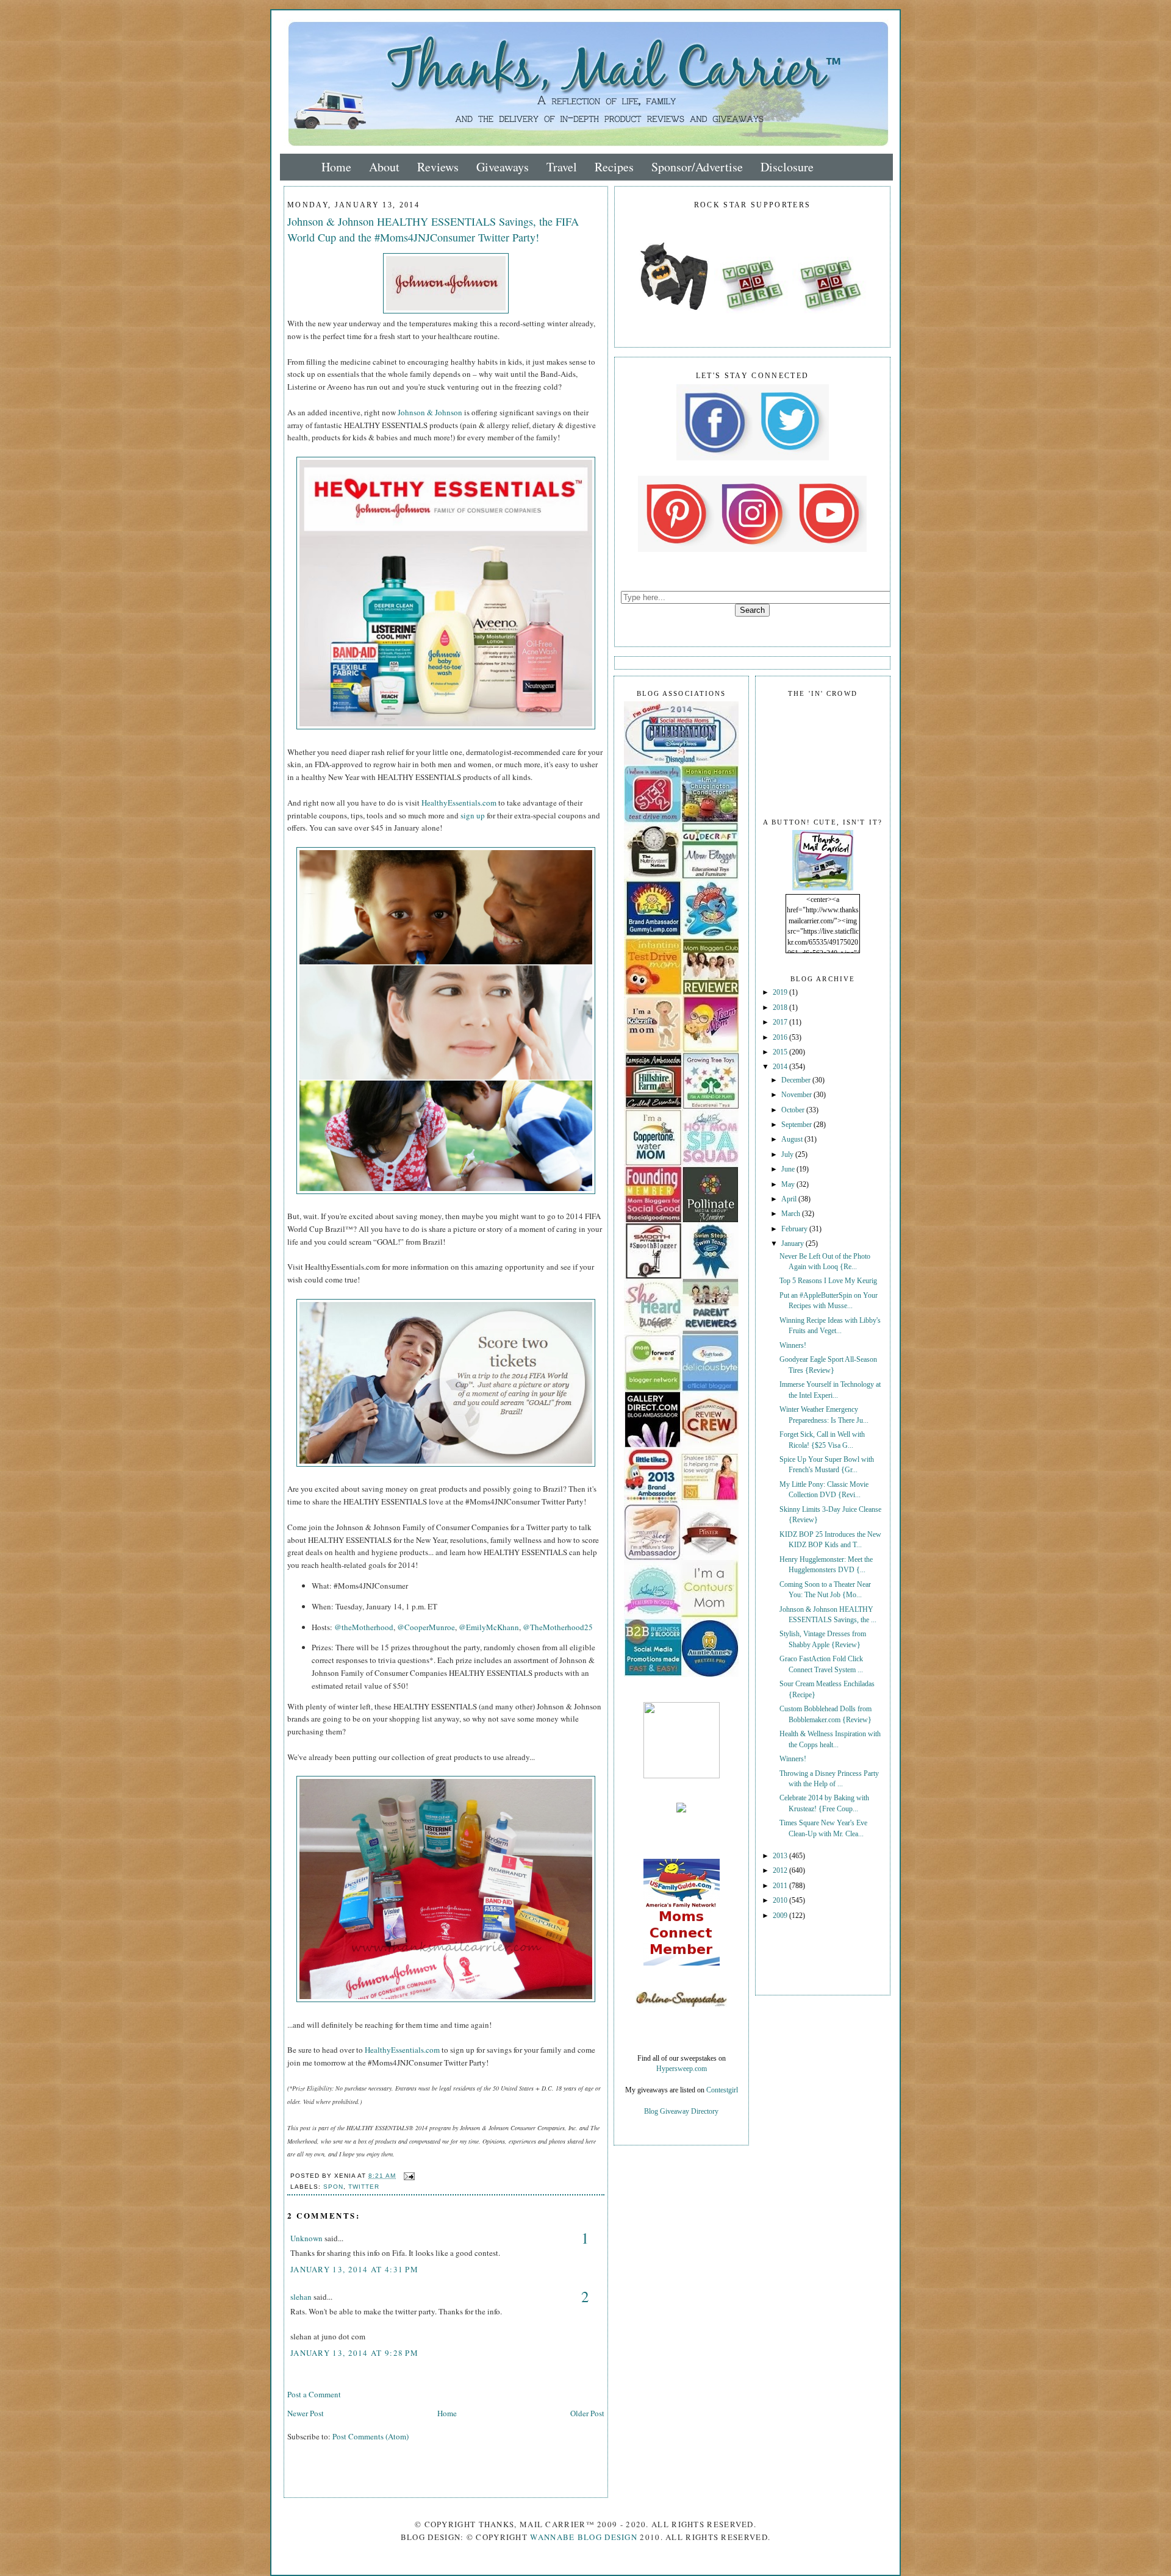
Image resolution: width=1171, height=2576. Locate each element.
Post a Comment (314, 2394)
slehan (301, 2297)
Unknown (306, 2238)
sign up (473, 815)
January (793, 1244)
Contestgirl (722, 2090)
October (794, 1110)
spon (333, 2187)
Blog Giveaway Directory (681, 2112)
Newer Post (306, 2413)
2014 (781, 1067)
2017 (781, 1022)
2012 (781, 1871)
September (797, 1125)
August (793, 1140)
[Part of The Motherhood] (682, 1776)
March (792, 1214)
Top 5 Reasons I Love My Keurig (828, 1281)
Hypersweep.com (682, 2069)
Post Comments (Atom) (371, 2436)
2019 (781, 993)
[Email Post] (408, 2176)
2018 (781, 1008)
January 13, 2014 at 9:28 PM (354, 2353)
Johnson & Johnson (430, 412)
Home (336, 167)
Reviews (438, 167)
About (384, 167)
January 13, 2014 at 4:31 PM (354, 2269)
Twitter (364, 2187)
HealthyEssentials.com (459, 803)
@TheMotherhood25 (558, 1627)
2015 (781, 1052)
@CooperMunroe (426, 1627)
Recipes (614, 167)
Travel (562, 167)
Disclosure (787, 167)
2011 (781, 1886)
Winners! (793, 1346)
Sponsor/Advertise (697, 167)
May (789, 1185)
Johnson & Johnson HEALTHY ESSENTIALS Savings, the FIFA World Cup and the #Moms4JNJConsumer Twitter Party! (433, 229)
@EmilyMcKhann (489, 1627)
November (797, 1095)
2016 (781, 1038)
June (789, 1169)
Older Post (587, 2413)
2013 (781, 1856)
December (797, 1080)
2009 (781, 1916)
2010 (781, 1901)
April (790, 1199)
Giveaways (503, 167)
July (788, 1155)
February (795, 1229)
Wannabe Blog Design (584, 2537)
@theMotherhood (364, 1627)
